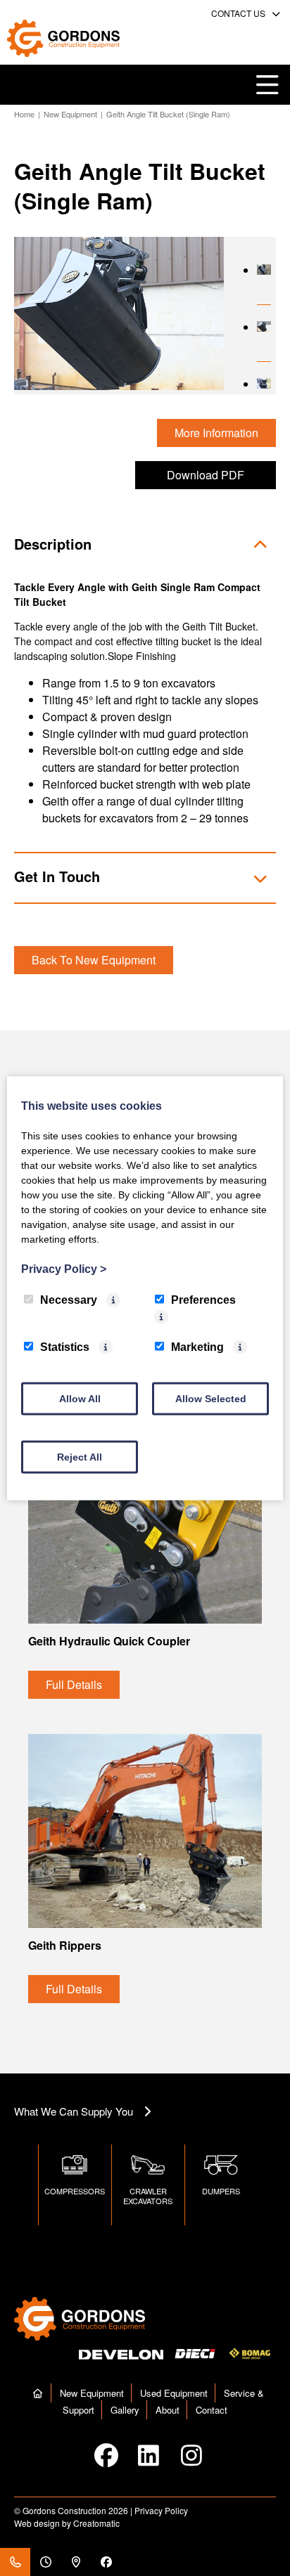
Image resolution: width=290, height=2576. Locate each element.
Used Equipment (174, 2393)
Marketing (197, 1346)
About (168, 2410)
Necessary (69, 1299)
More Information (216, 433)
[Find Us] (76, 2562)
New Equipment (70, 114)
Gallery (125, 2410)
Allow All (80, 1398)
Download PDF (206, 475)
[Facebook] (106, 2562)
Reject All (80, 1456)
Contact (212, 2410)
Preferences (203, 1299)
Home (24, 114)
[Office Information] (45, 2562)
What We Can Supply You (74, 2111)
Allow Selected (211, 1398)
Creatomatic (96, 2523)
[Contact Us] (15, 2562)
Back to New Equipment (94, 960)
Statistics (65, 1346)
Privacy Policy (161, 2510)
